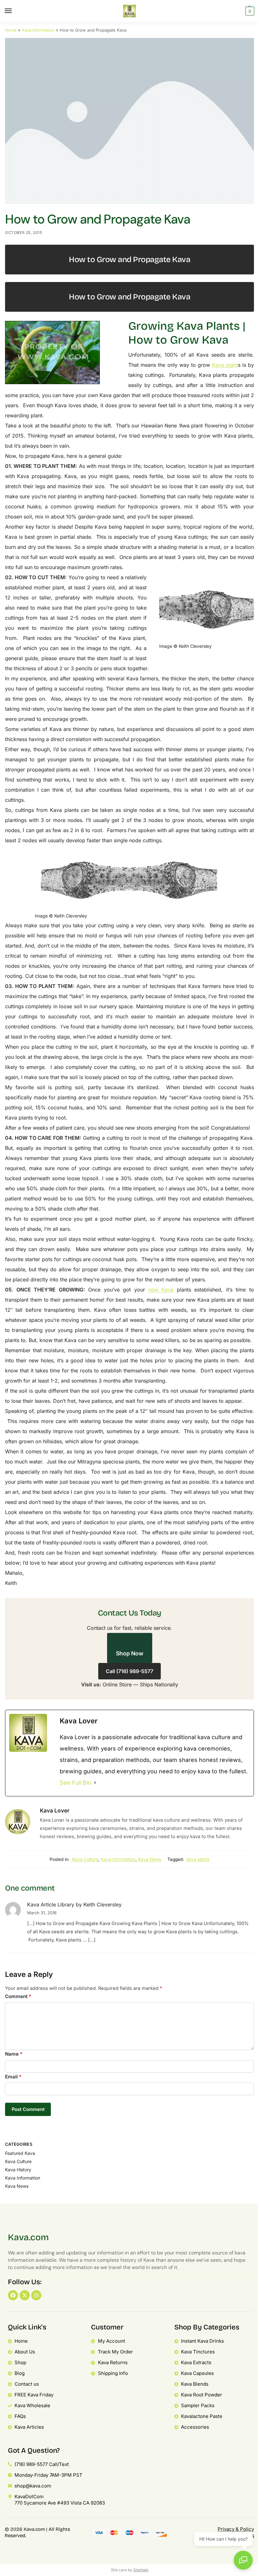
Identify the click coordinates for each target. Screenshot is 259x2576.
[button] (249, 11)
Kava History (18, 2170)
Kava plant (225, 365)
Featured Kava (20, 2153)
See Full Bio (75, 1783)
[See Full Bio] (95, 1783)
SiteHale (141, 2570)
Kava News (150, 1859)
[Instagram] (36, 2295)
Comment (18, 1996)
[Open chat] (243, 2560)
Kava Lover (55, 1810)
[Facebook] (13, 2295)
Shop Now (130, 1653)
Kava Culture (85, 1859)
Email (13, 2077)
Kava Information (38, 30)
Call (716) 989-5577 (129, 1671)
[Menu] (14, 11)
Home (11, 30)
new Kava (161, 1290)
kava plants (198, 1859)
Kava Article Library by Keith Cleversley (74, 1904)
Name (14, 2054)
